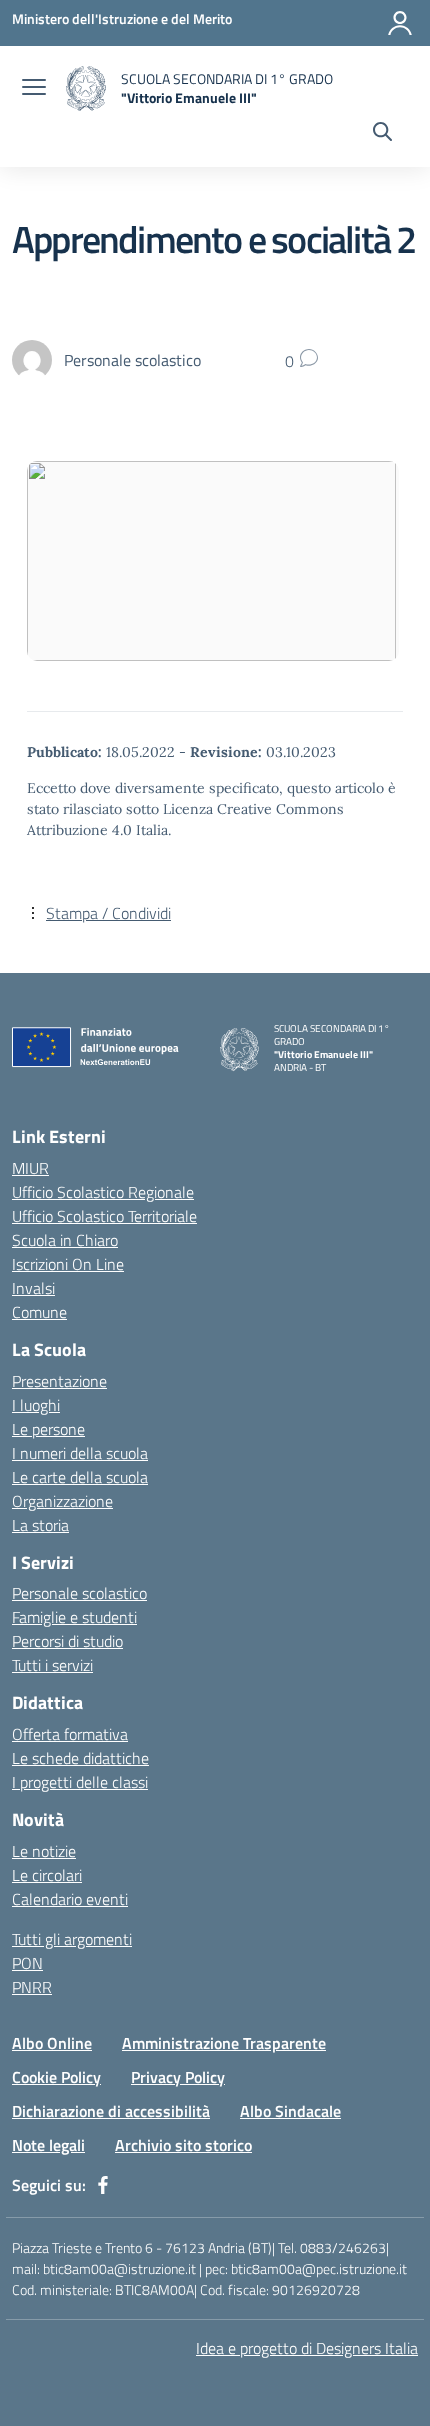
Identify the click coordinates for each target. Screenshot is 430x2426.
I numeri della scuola (80, 1453)
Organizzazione (62, 1501)
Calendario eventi (70, 1899)
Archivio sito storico (183, 2145)
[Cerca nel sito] (382, 134)
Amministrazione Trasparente (224, 2043)
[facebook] (103, 2185)
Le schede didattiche (80, 1758)
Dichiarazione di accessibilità (111, 2111)
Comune (39, 1312)
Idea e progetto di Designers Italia (307, 2348)
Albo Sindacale (290, 2111)
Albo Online (52, 2043)
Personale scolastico (79, 1593)
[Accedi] (400, 23)
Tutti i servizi (52, 1665)
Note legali (48, 2145)
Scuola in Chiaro (65, 1240)
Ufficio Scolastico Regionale (103, 1192)
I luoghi (36, 1405)
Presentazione (59, 1381)
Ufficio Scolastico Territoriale (104, 1216)
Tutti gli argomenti (72, 1939)
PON (27, 1963)
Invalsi (33, 1288)
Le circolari (47, 1875)
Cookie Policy (56, 2077)
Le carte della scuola (80, 1477)
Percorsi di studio (67, 1641)
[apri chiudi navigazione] (34, 89)
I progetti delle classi (80, 1782)
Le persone (48, 1429)
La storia (40, 1525)
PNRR (32, 1987)
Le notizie (44, 1851)
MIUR (30, 1168)
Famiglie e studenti (74, 1617)
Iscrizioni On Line (68, 1264)
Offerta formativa (70, 1734)
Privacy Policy (178, 2077)
